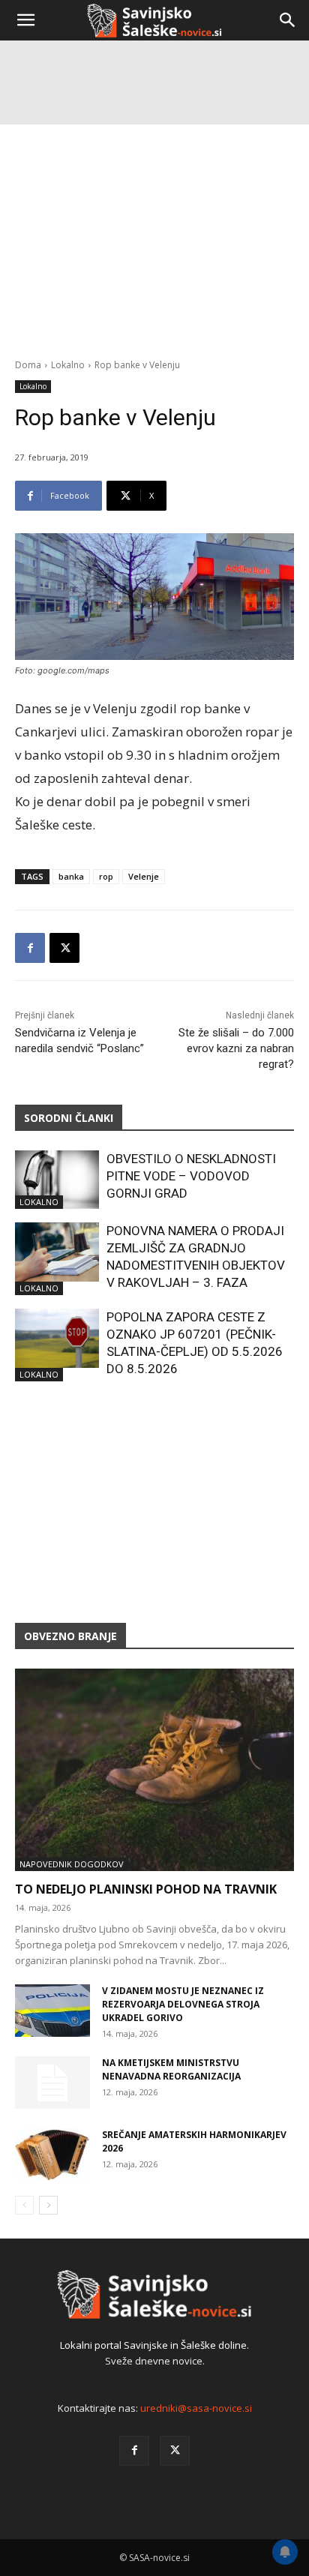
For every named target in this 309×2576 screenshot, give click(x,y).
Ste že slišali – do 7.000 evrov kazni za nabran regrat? (236, 1048)
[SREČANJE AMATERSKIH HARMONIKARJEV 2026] (52, 2155)
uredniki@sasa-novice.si (196, 2408)
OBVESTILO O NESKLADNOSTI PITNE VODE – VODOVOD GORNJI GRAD (191, 1176)
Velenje (144, 876)
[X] (64, 948)
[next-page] (48, 2205)
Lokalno (33, 386)
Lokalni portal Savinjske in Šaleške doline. (154, 2345)
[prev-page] (24, 2205)
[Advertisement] (154, 207)
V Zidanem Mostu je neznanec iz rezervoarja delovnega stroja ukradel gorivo (183, 2004)
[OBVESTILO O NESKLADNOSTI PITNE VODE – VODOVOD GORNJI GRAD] (57, 1180)
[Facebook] (30, 948)
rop (106, 876)
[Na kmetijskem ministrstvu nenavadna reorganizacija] (52, 2083)
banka (71, 876)
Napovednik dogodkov (72, 1864)
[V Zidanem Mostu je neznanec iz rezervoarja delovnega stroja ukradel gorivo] (52, 2011)
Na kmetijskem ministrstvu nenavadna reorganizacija (171, 2069)
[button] (25, 20)
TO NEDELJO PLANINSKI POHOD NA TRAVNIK (146, 1889)
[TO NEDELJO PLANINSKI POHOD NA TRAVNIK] (154, 1770)
